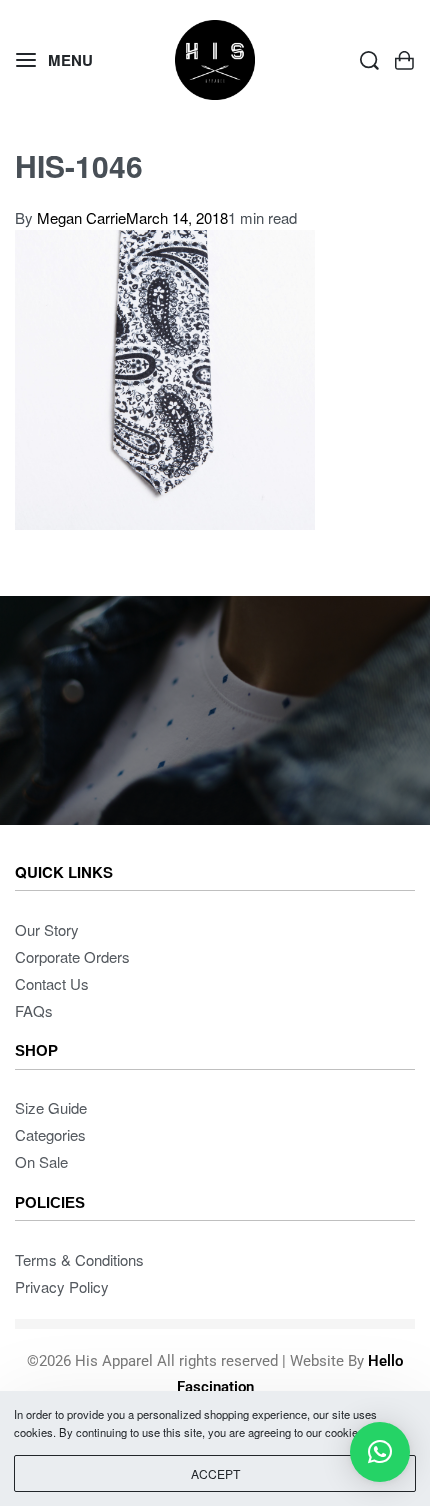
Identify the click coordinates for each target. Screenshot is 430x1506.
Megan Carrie (81, 217)
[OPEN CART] (404, 60)
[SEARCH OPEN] (369, 60)
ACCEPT (215, 1473)
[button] (380, 1452)
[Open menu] (54, 60)
